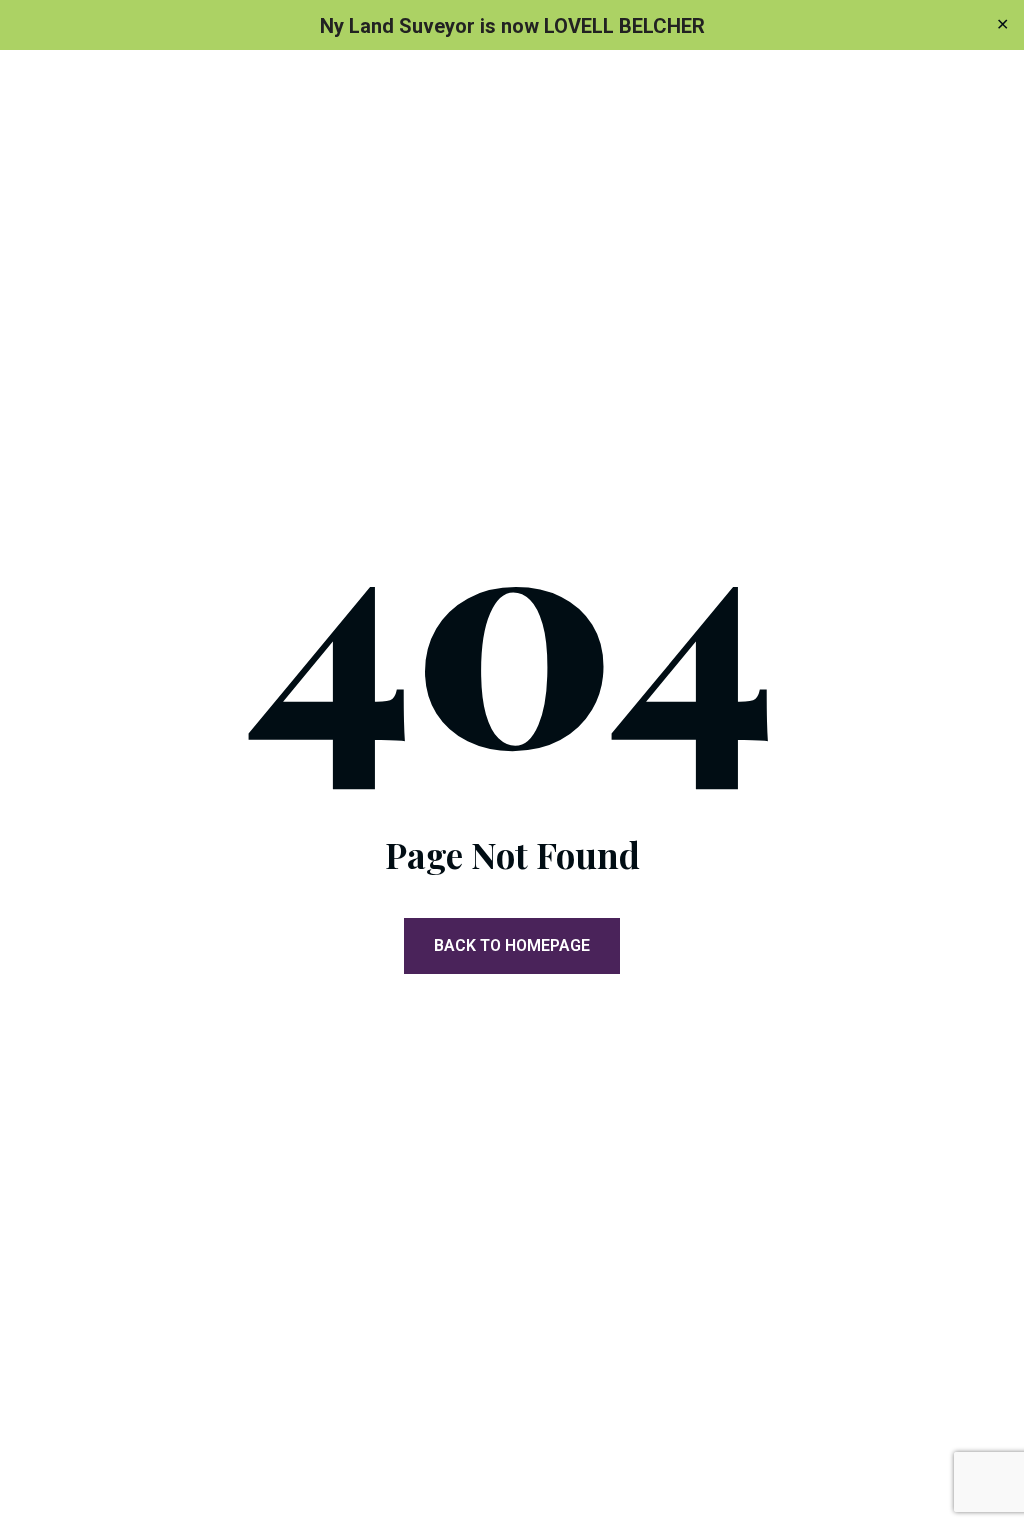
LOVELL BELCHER (624, 26)
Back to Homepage (512, 945)
